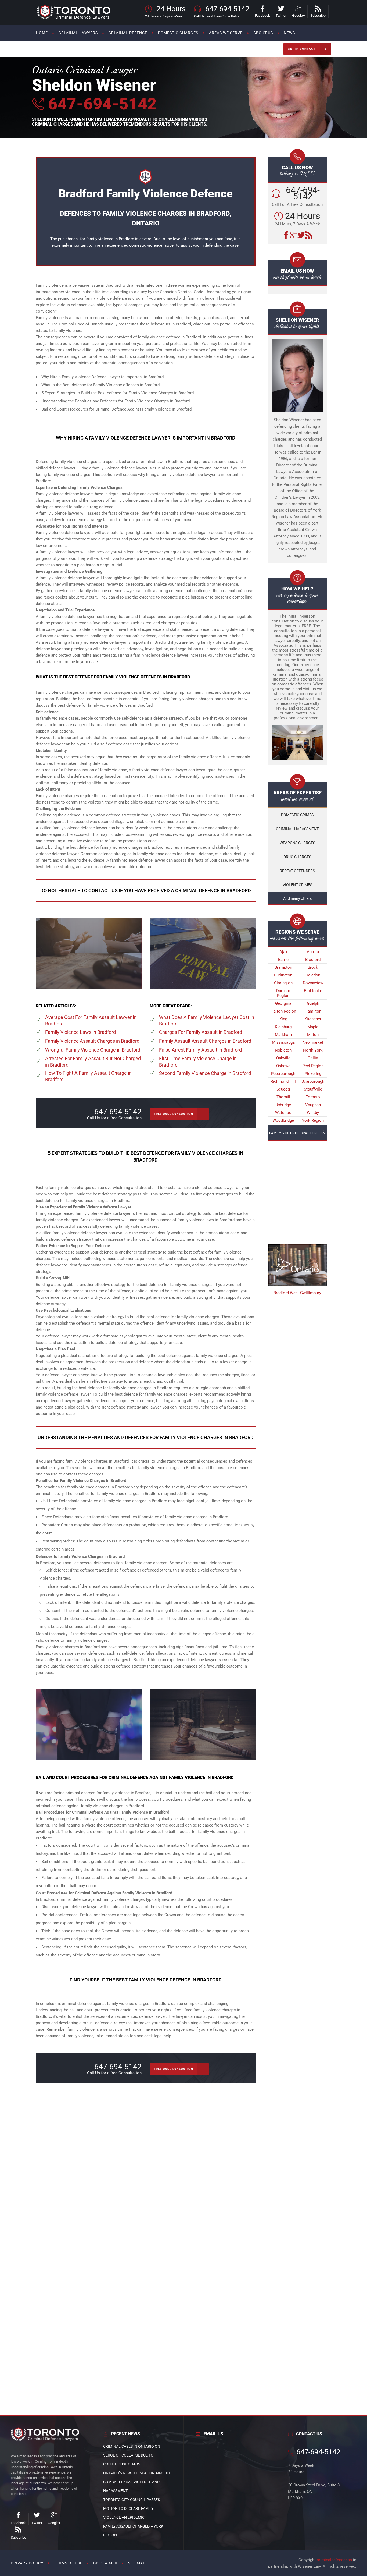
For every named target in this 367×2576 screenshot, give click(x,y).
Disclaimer (105, 2563)
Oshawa (283, 1066)
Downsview (313, 983)
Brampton (283, 967)
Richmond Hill (283, 1081)
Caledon (313, 975)
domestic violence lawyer (152, 245)
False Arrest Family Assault (200, 1050)
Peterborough (283, 1074)
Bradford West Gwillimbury (297, 1293)
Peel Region (313, 1066)
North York (313, 1050)
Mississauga (283, 1042)
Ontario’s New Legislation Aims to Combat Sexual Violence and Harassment (137, 2482)
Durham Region (283, 993)
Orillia (313, 1058)
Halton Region (283, 1011)
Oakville (283, 1058)
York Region (313, 1120)
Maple (313, 1027)
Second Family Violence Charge (205, 1073)
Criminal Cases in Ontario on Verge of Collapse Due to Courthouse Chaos (132, 2455)
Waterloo (283, 1113)
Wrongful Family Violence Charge (93, 1050)
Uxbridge (283, 1105)
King (283, 1019)
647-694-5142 (100, 104)
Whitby (313, 1113)
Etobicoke (313, 991)
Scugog (283, 1089)
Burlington (283, 975)
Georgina (283, 1003)
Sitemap (137, 2563)
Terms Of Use (68, 2563)
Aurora (313, 952)
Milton (313, 1035)
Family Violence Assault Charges (92, 1041)
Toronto (313, 1097)
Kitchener (313, 1019)
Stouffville (313, 1089)
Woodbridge (283, 1120)
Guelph (313, 1003)
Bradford (313, 960)
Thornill (283, 1097)
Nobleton (283, 1050)
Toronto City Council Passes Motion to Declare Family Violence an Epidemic (132, 2508)
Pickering (313, 1074)
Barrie (283, 960)
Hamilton (313, 1011)
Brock (313, 967)
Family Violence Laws (80, 1032)
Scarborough (313, 1081)
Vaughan (313, 1105)
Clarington (283, 983)
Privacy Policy (27, 2563)
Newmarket (313, 1042)
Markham (283, 1035)
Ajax (283, 952)
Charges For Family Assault (201, 1032)
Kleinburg (283, 1027)
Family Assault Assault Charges (205, 1041)
